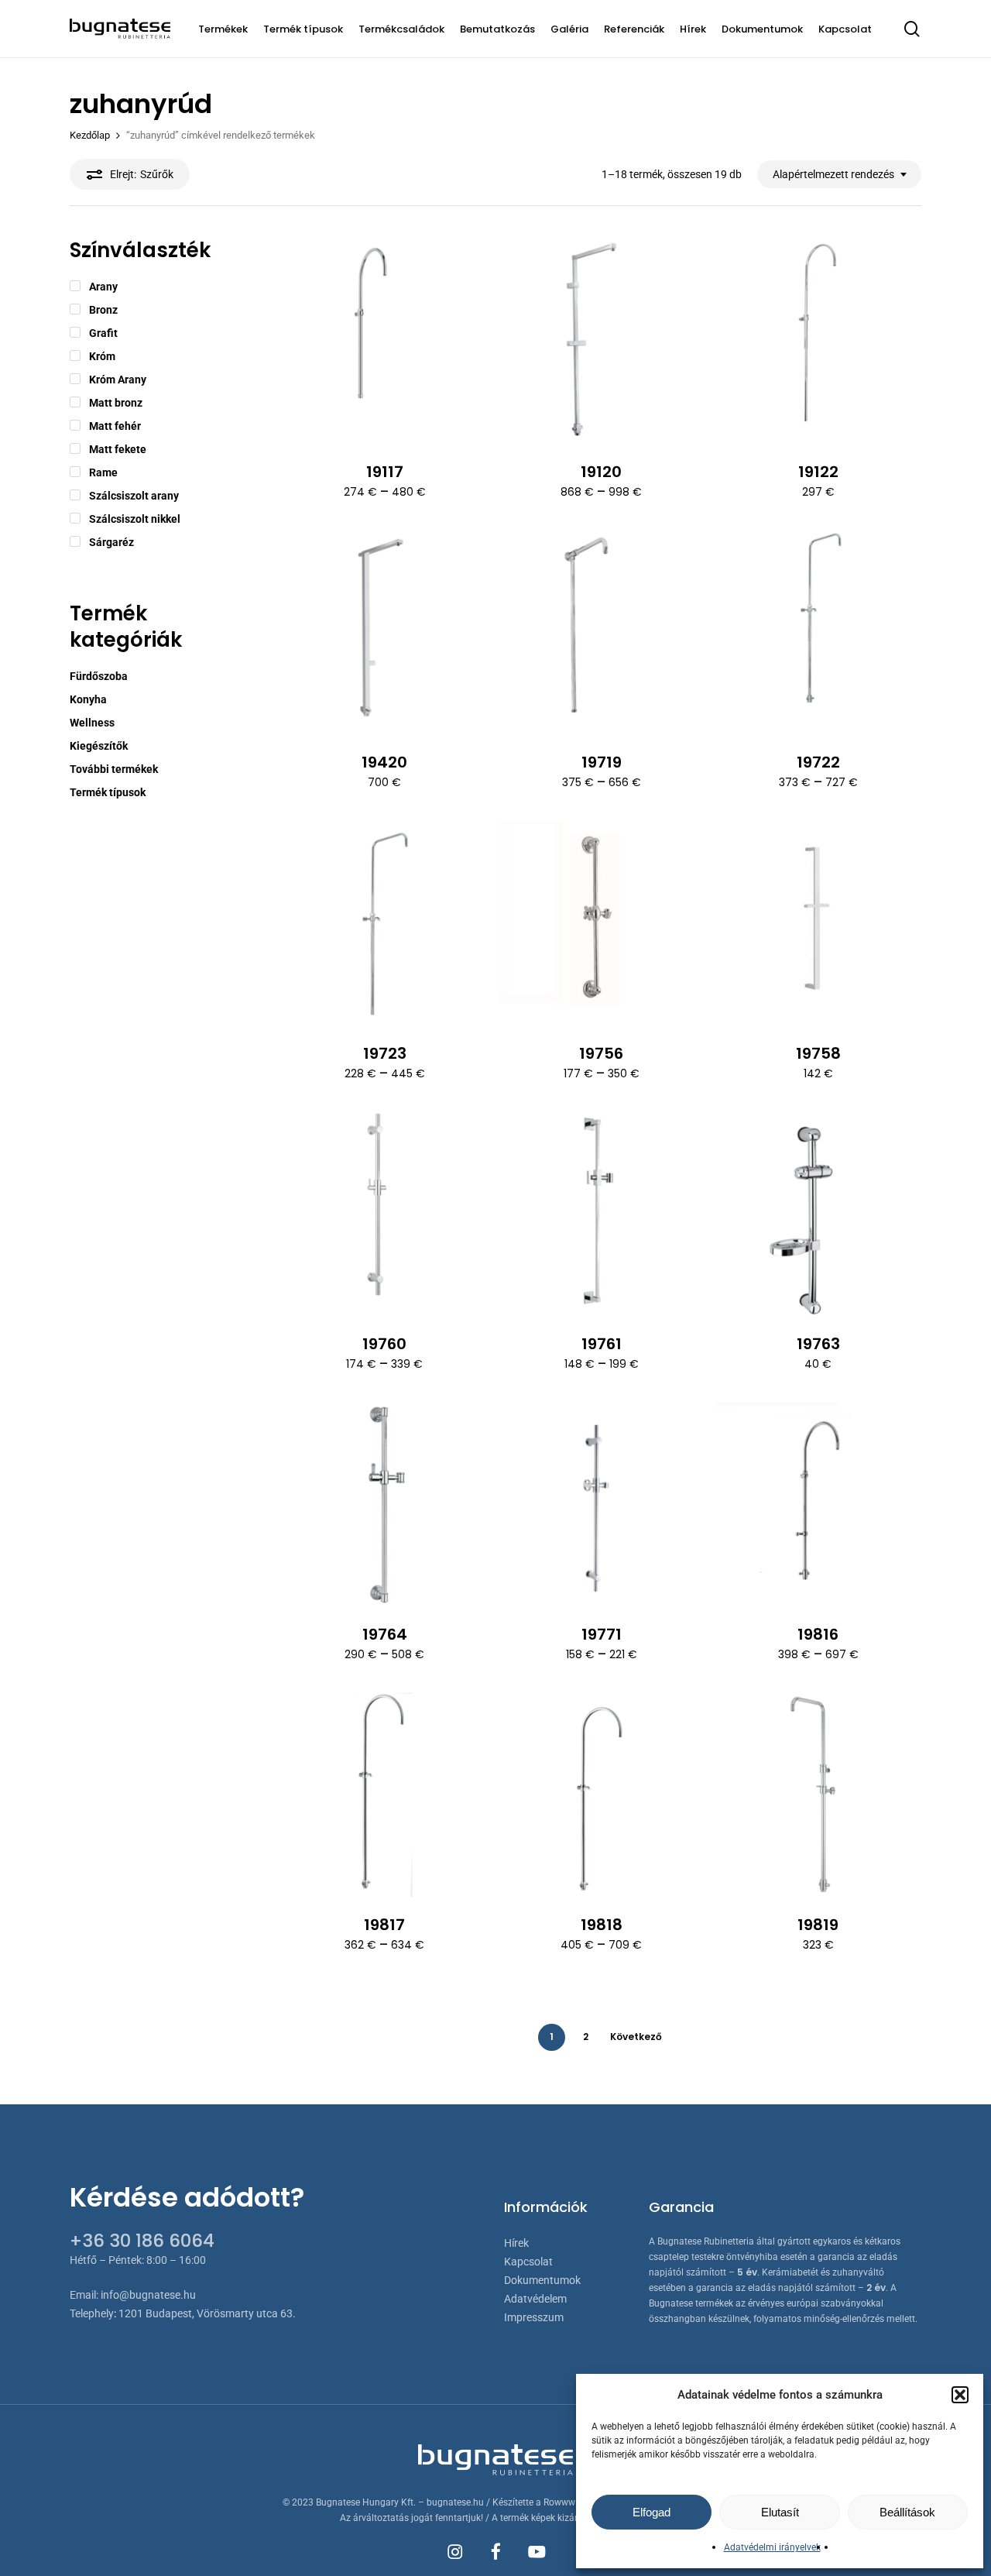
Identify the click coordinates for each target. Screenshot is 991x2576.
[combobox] (839, 175)
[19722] (818, 632)
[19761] (601, 1213)
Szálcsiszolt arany (134, 496)
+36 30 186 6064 (142, 2241)
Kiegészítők (99, 746)
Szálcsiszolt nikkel (135, 519)
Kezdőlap (90, 135)
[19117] (384, 342)
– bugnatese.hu (452, 2502)
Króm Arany (118, 380)
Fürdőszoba (99, 676)
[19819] (818, 1795)
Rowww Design (575, 2502)
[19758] (818, 923)
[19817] (384, 1795)
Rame (103, 472)
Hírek (516, 2243)
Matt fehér (115, 426)
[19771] (601, 1504)
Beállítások (907, 2512)
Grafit (103, 333)
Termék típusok (108, 792)
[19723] (384, 923)
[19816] (818, 1504)
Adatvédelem (535, 2299)
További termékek (114, 769)
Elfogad (652, 2512)
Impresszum (534, 2317)
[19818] (601, 1795)
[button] (960, 2395)
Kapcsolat (528, 2262)
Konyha (88, 699)
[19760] (384, 1213)
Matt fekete (118, 449)
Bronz (103, 310)
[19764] (384, 1504)
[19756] (601, 923)
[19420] (384, 632)
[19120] (601, 342)
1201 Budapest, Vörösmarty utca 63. (207, 2313)
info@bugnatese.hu (148, 2295)
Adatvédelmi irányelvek (772, 2547)
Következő (636, 2037)
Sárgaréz (111, 542)
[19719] (601, 632)
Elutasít (780, 2512)
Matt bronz (116, 403)
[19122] (818, 342)
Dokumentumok (542, 2280)
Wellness (92, 723)
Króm (102, 356)
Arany (103, 287)
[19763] (818, 1213)
